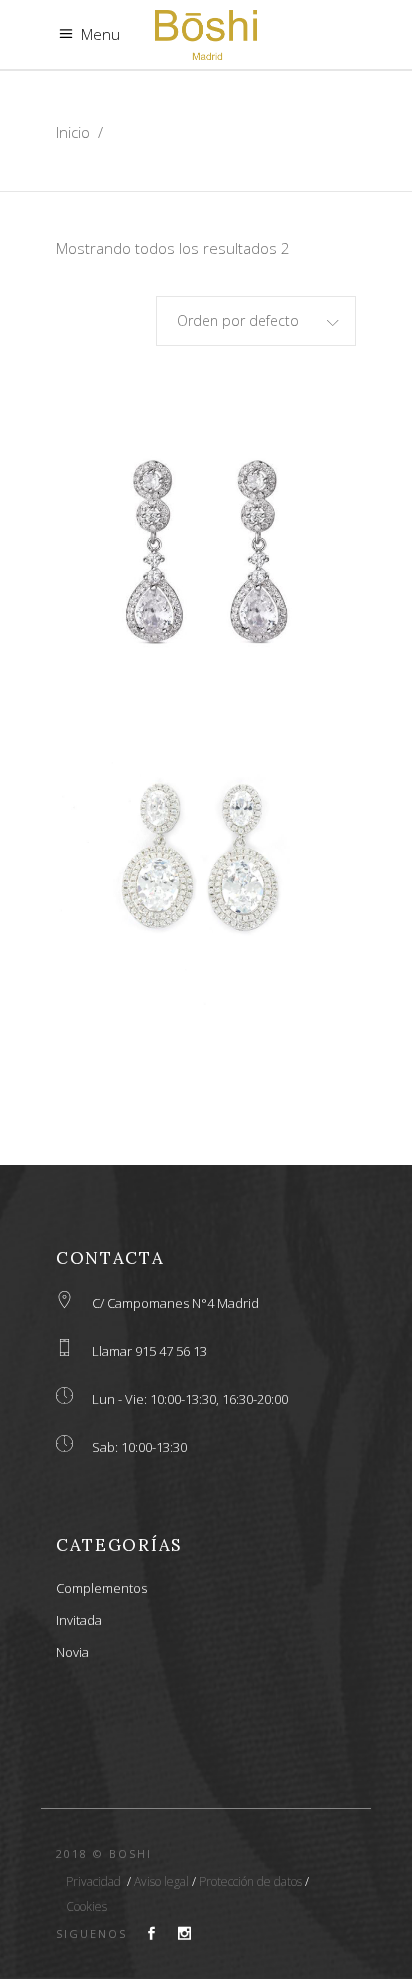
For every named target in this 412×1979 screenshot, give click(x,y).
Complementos (101, 1588)
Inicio (73, 132)
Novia (72, 1652)
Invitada (79, 1620)
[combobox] (256, 321)
